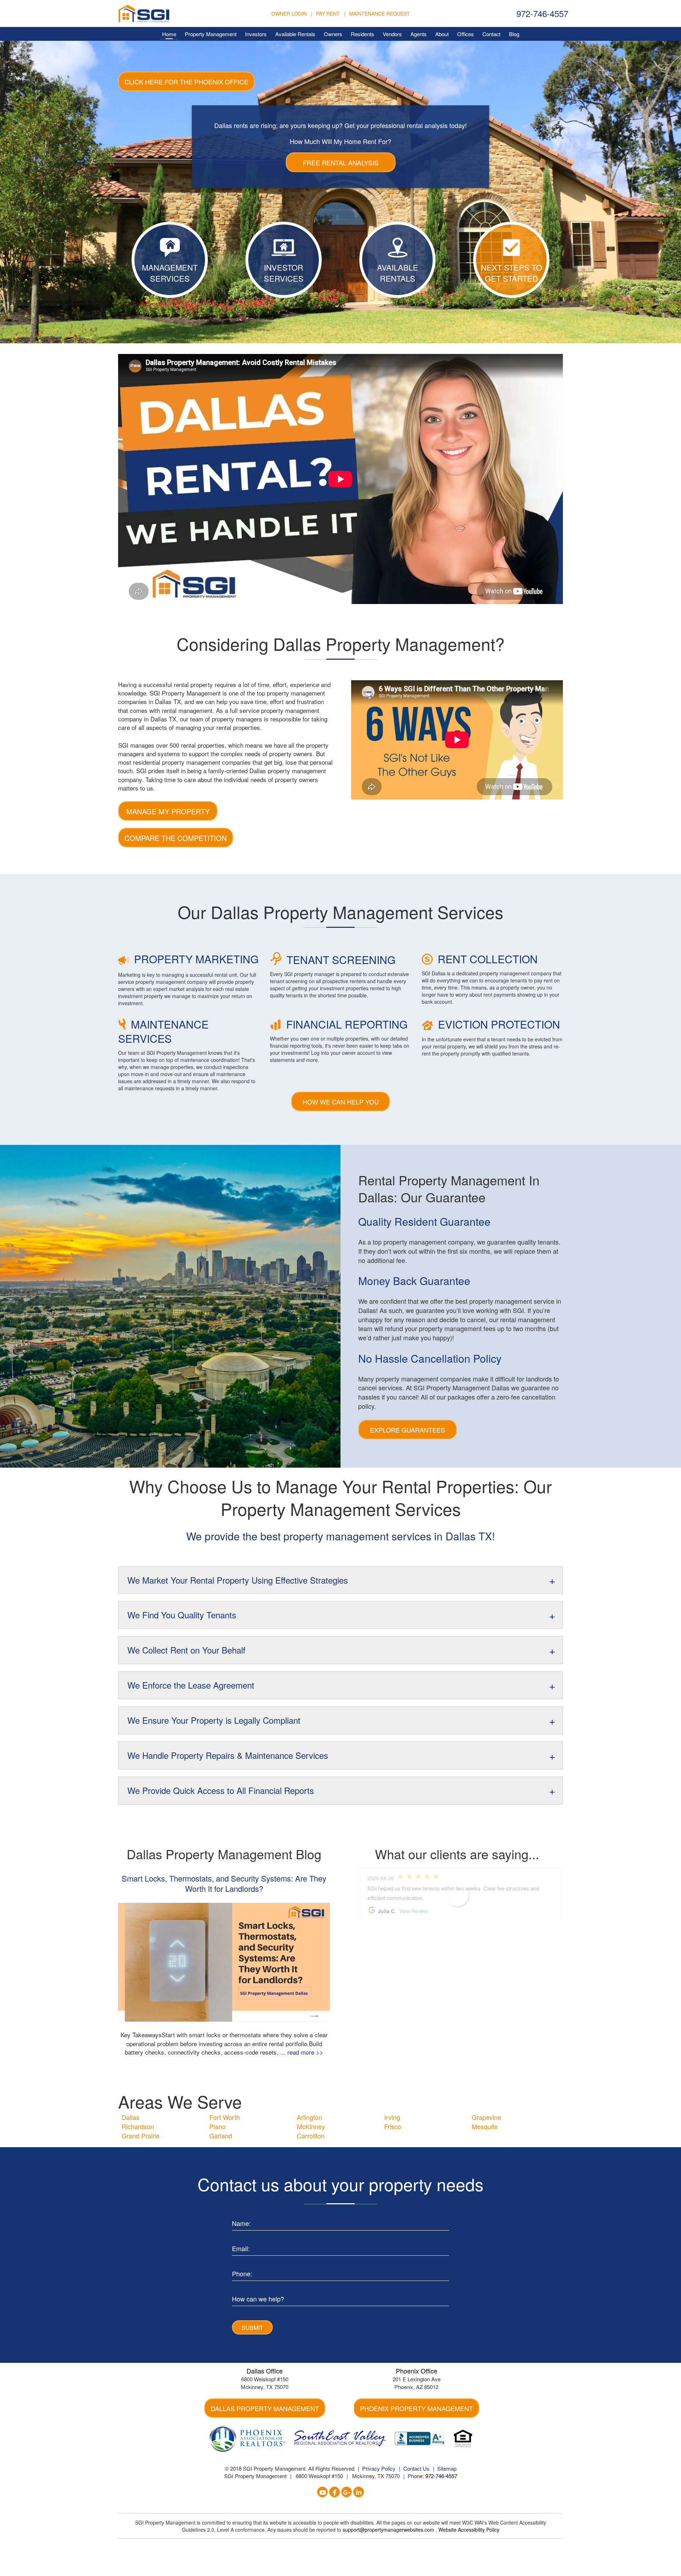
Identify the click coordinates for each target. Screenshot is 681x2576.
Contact (491, 34)
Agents (419, 34)
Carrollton (311, 2135)
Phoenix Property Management (416, 2408)
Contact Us (416, 2468)
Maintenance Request (380, 13)
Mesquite (485, 2126)
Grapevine (486, 2117)
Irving (392, 2117)
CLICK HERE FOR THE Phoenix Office (186, 82)
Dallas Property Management (265, 2408)
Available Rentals (295, 34)
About (442, 34)
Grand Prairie (141, 2135)
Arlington (309, 2117)
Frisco (393, 2126)
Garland (221, 2135)
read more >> (305, 2052)
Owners (333, 34)
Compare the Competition (176, 838)
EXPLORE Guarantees (408, 1430)
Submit (252, 2328)
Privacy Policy (379, 2468)
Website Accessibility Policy (469, 2530)
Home (169, 34)
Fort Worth (225, 2117)
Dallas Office (265, 2371)
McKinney (311, 2126)
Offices (466, 34)
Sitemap (447, 2468)
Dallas (131, 2117)
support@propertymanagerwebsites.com (389, 2530)
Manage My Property (168, 811)
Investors (256, 34)
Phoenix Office (417, 2371)
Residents (362, 34)
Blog (514, 34)
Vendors (392, 34)
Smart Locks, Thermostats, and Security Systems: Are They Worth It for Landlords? (224, 1883)
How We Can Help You (341, 1102)
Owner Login (289, 13)
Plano (217, 2126)
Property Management (211, 34)
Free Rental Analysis (340, 162)
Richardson (138, 2126)
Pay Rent (328, 13)
